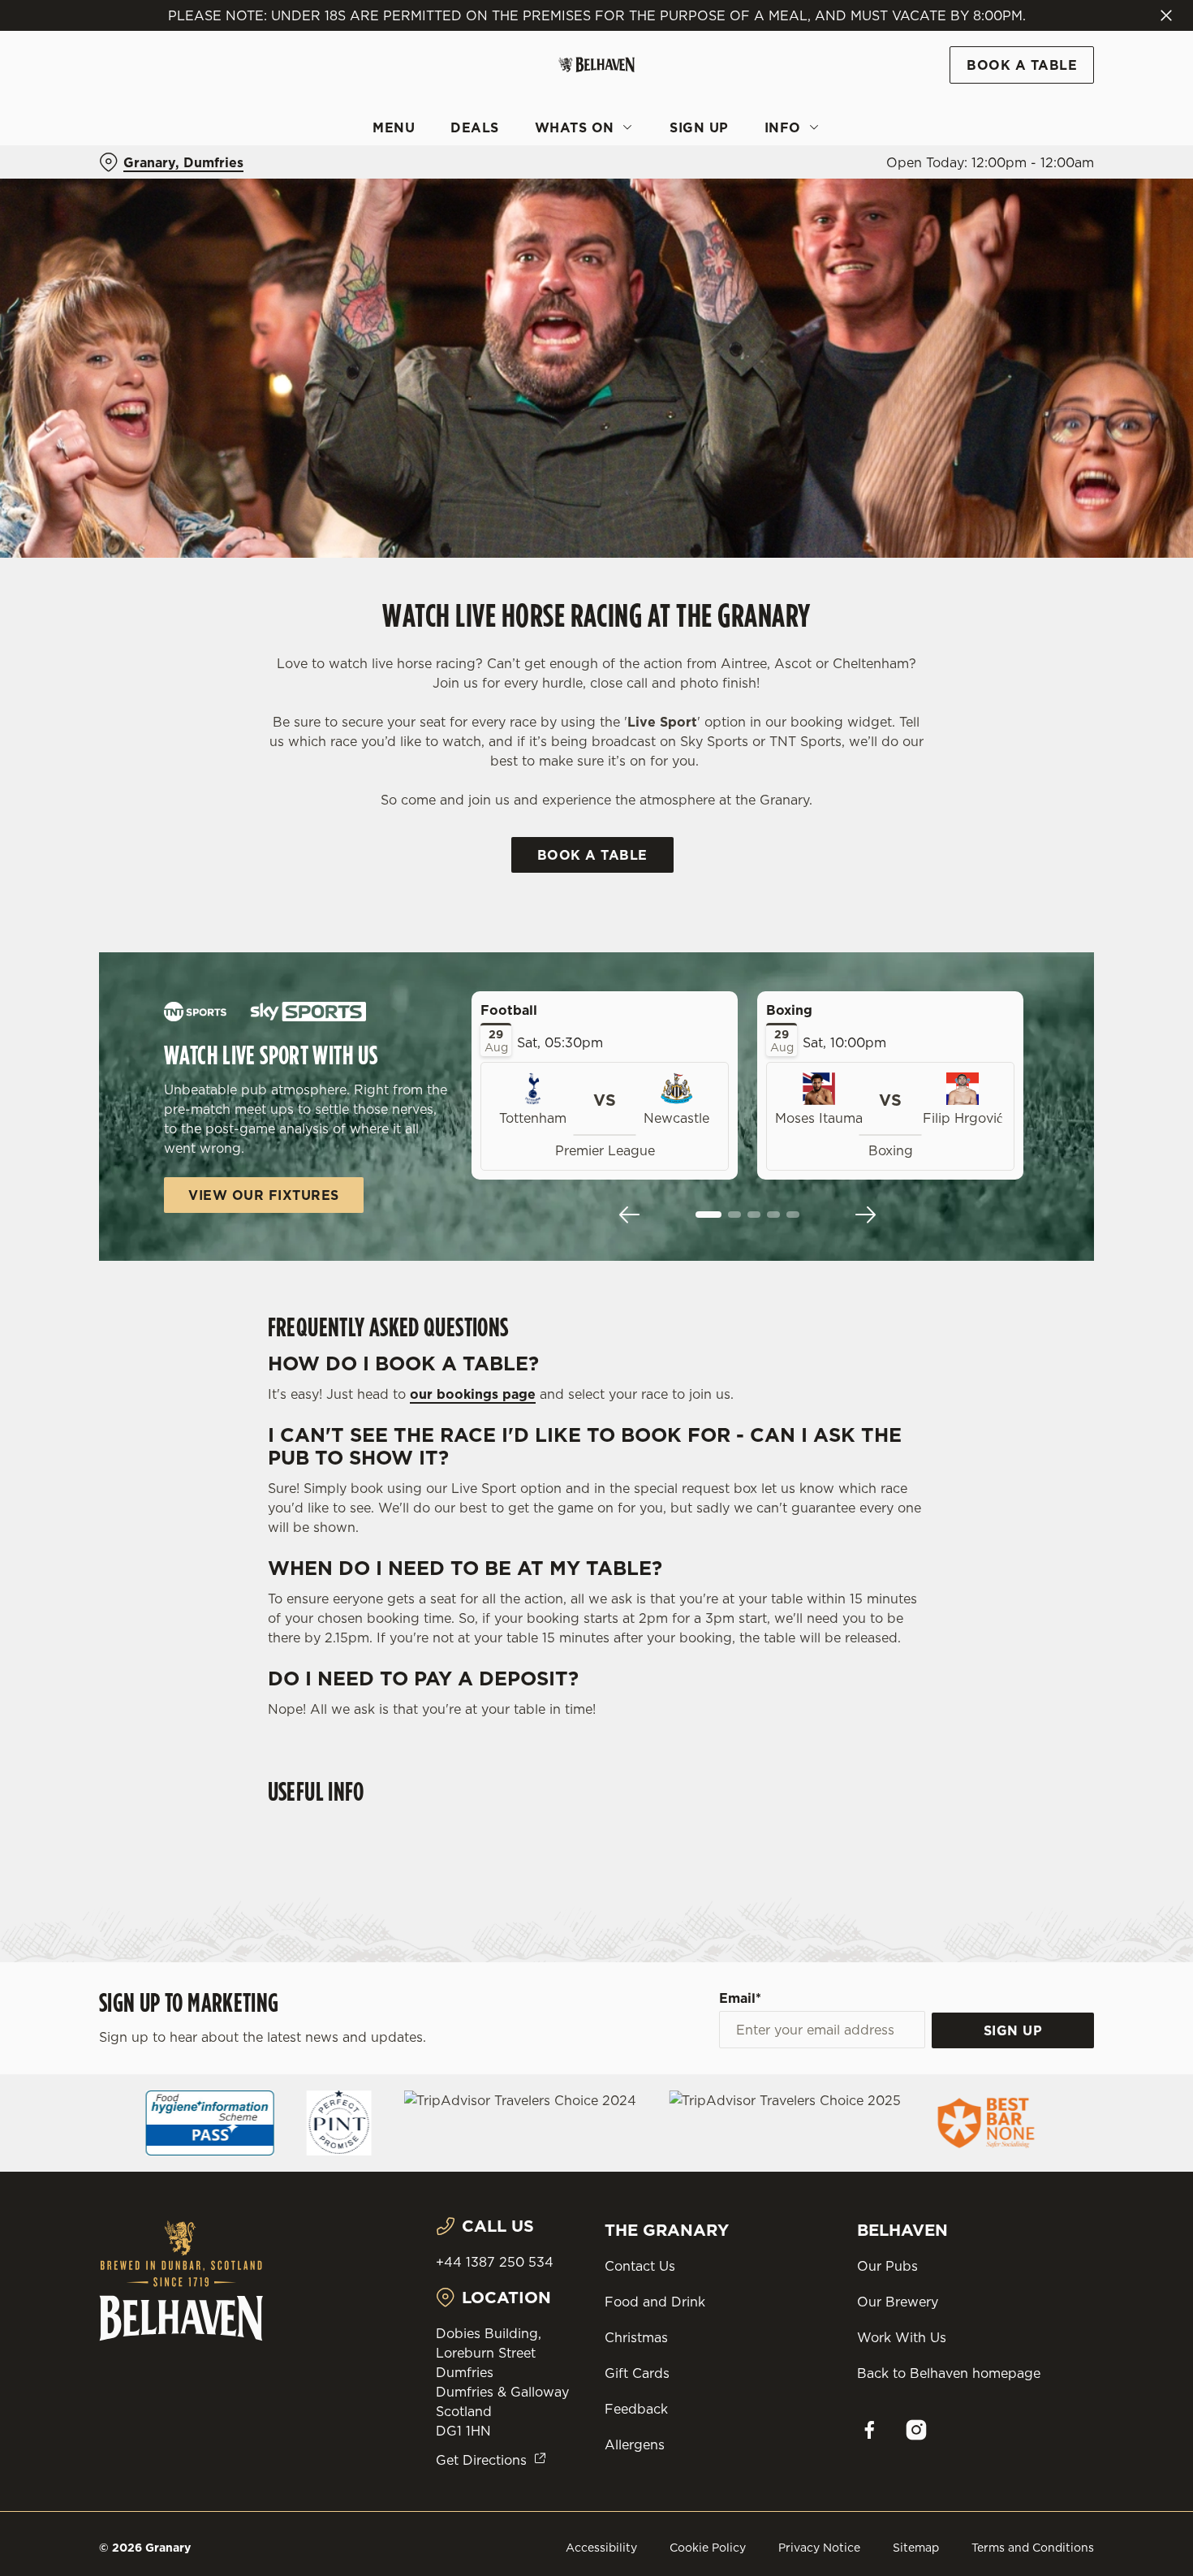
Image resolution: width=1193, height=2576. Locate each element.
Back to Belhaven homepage (949, 2373)
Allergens (635, 2444)
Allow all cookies (1057, 43)
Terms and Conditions (1033, 2548)
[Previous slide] (630, 1215)
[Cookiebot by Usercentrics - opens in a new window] (105, 171)
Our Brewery (898, 2302)
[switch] (466, 170)
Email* (740, 1998)
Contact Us (640, 2266)
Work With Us (902, 2337)
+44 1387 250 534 (495, 2262)
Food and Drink (655, 2302)
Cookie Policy (708, 2548)
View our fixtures (264, 1195)
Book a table (592, 855)
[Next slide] (865, 1215)
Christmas (636, 2337)
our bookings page (473, 1394)
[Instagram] (916, 2430)
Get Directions (481, 2460)
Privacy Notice (819, 2548)
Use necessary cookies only (1057, 96)
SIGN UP (1013, 2030)
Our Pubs (887, 2266)
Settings (832, 171)
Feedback (636, 2409)
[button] (708, 1215)
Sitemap (916, 2548)
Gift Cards (637, 2373)
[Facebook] (869, 2430)
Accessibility (601, 2548)
